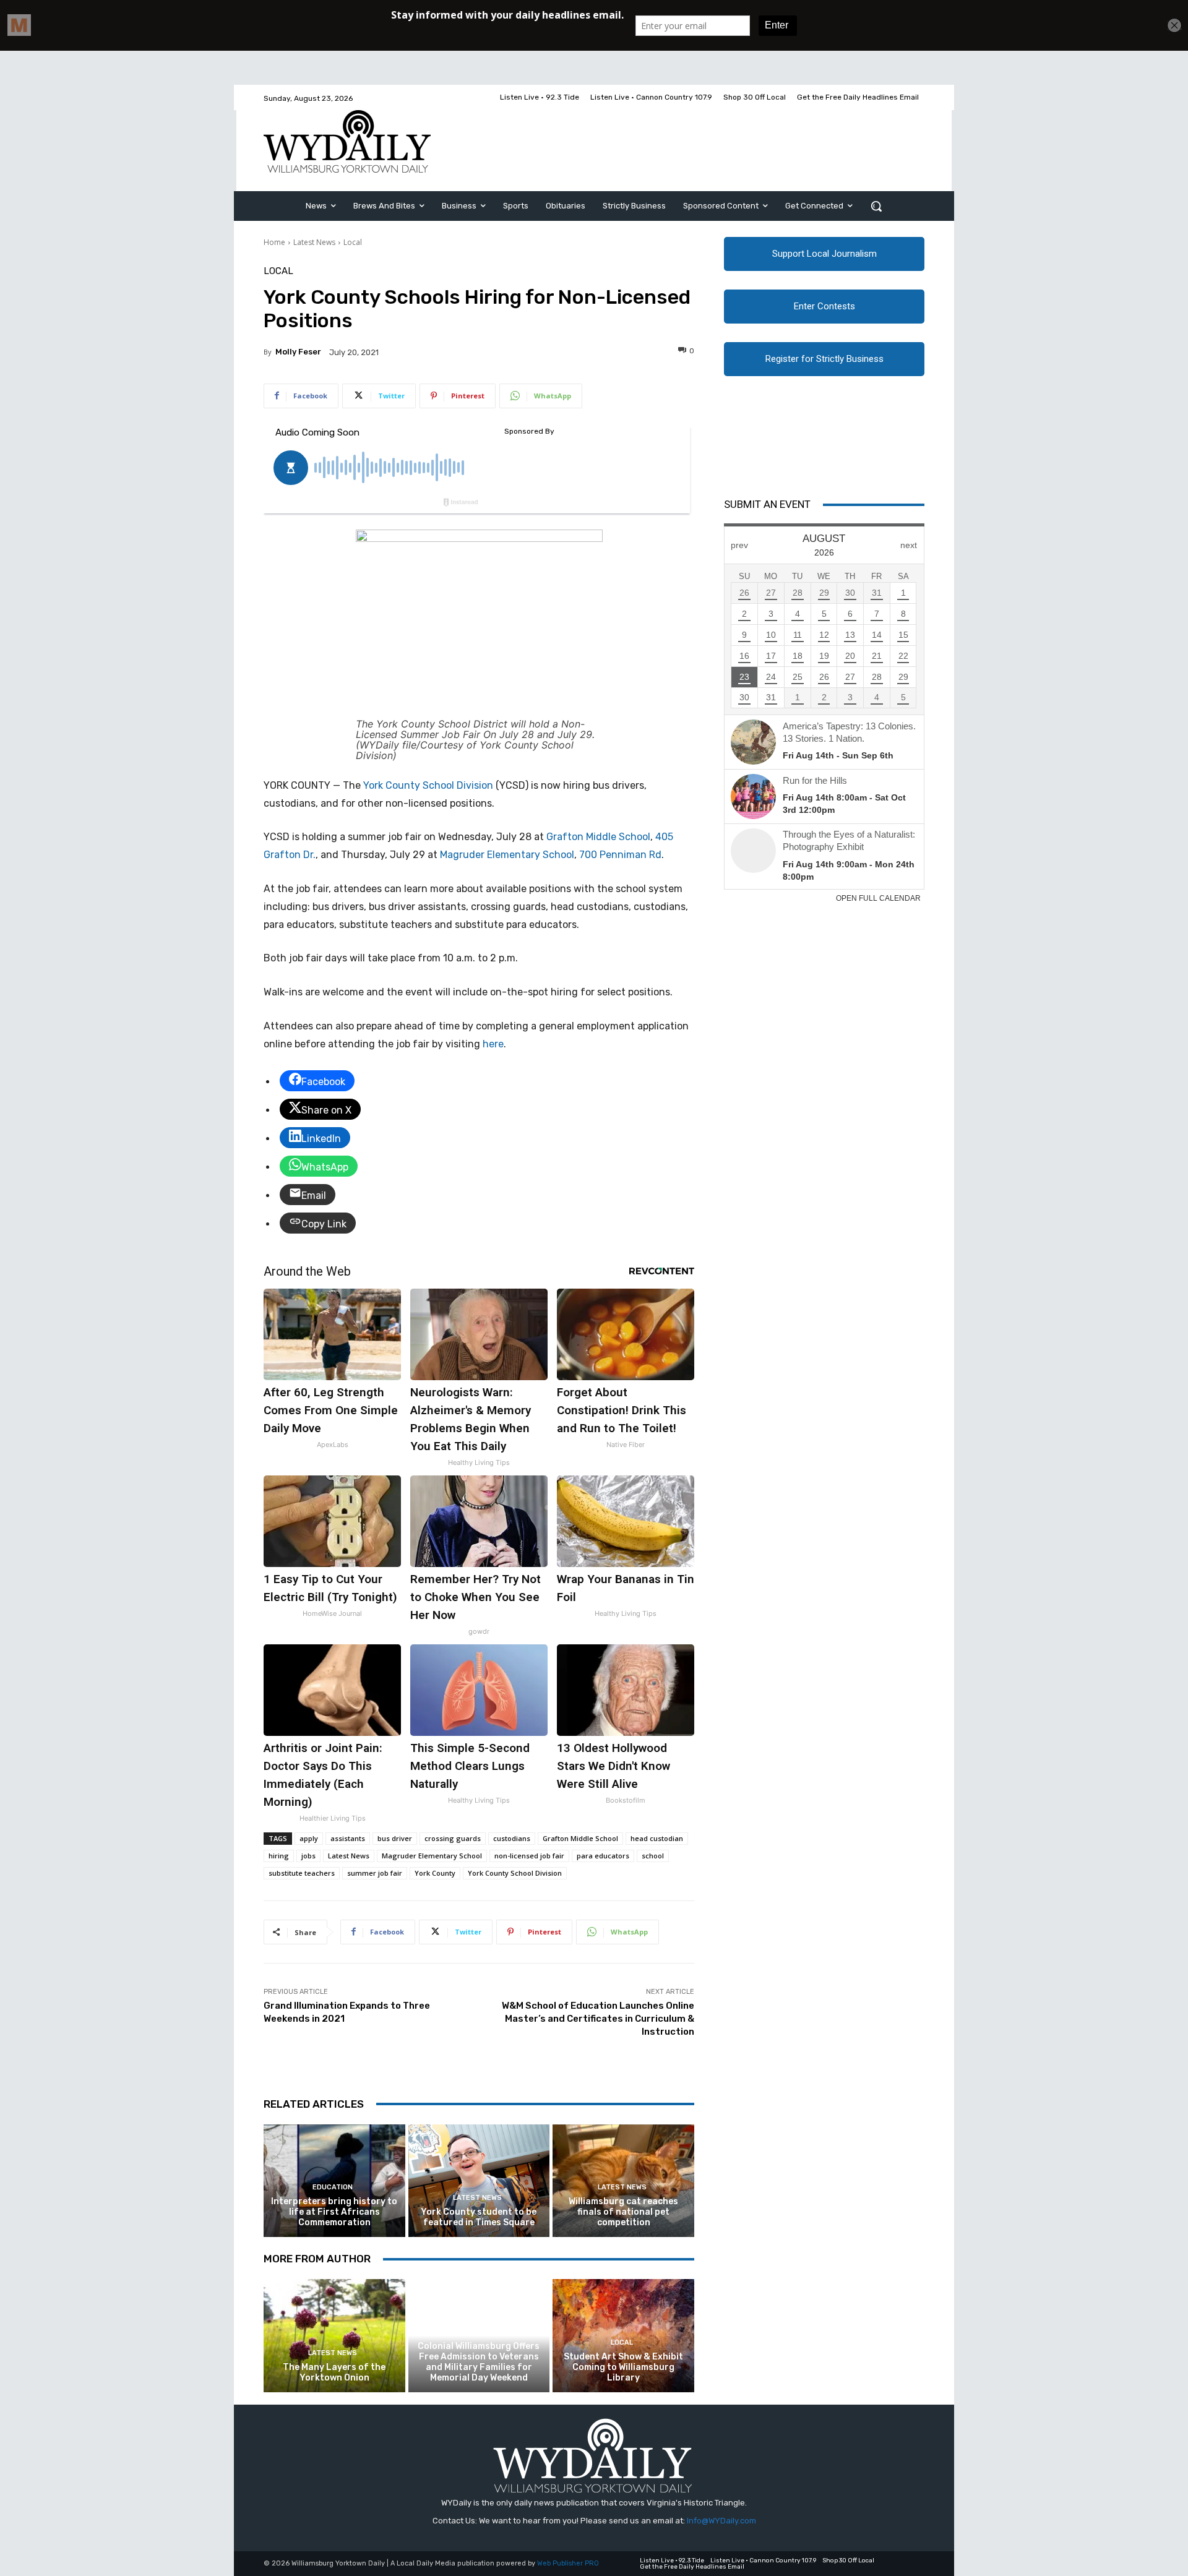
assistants (348, 1838)
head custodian (657, 1838)
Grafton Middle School (580, 1838)
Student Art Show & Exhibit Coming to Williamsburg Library (623, 2367)
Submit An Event (767, 504)
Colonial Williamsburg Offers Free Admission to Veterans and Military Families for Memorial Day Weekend (479, 2362)
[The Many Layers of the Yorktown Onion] (334, 2336)
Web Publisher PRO (568, 2563)
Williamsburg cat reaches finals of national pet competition (623, 2212)
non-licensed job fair (529, 1856)
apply (309, 1838)
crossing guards (453, 1838)
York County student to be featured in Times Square (479, 2217)
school (653, 1856)
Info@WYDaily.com (721, 2521)
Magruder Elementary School (432, 1856)
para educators (603, 1856)
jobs (308, 1856)
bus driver (395, 1838)
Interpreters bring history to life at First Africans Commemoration (334, 2212)
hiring (279, 1856)
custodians (512, 1838)
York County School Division (428, 785)
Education (333, 2187)
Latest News (314, 242)
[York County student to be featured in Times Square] (479, 2181)
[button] (876, 206)
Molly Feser (298, 352)
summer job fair (375, 1873)
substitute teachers (302, 1873)
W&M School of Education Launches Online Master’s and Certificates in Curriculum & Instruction (598, 2019)
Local (353, 242)
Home (274, 242)
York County (435, 1873)
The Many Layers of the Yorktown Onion (334, 2372)
